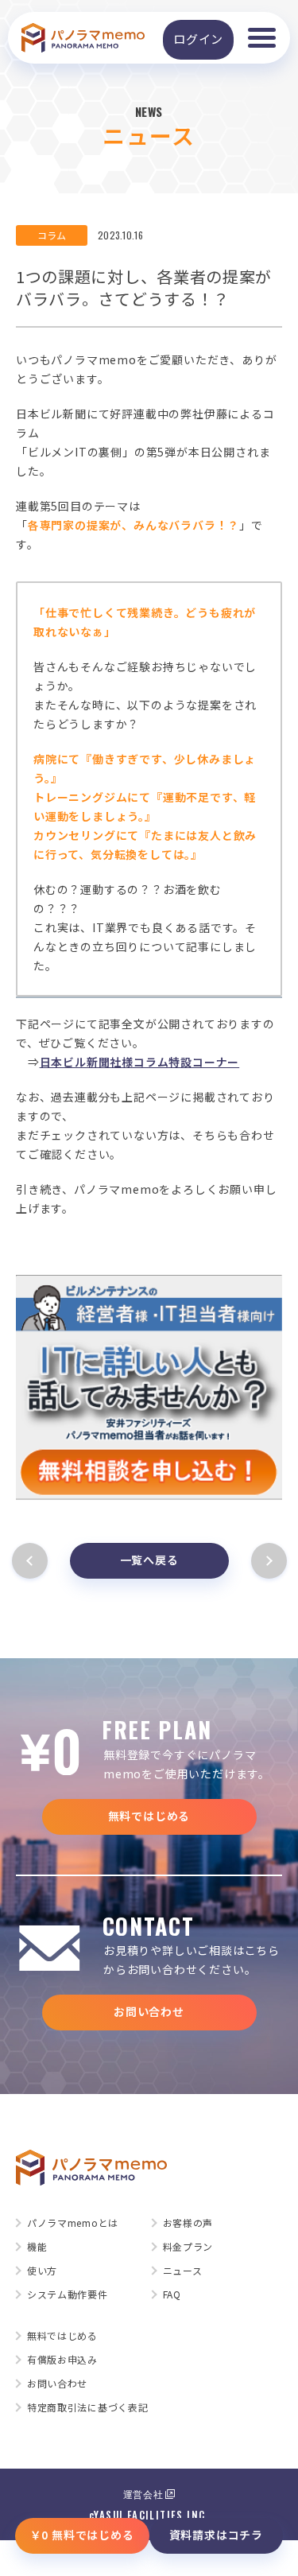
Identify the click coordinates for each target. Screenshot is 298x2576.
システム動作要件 (68, 2294)
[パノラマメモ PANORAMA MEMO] (83, 38)
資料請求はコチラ (216, 2535)
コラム (52, 235)
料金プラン (188, 2247)
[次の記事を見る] (266, 1561)
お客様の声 (188, 2223)
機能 (37, 2247)
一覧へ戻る (149, 1560)
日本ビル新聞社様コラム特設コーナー (140, 1062)
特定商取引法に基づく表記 (87, 2407)
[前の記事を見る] (33, 1561)
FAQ (172, 2294)
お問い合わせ (149, 2011)
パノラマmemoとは (73, 2223)
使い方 (42, 2271)
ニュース (183, 2271)
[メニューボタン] (261, 38)
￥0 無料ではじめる (82, 2535)
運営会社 (143, 2494)
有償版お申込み (62, 2360)
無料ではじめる (149, 1816)
